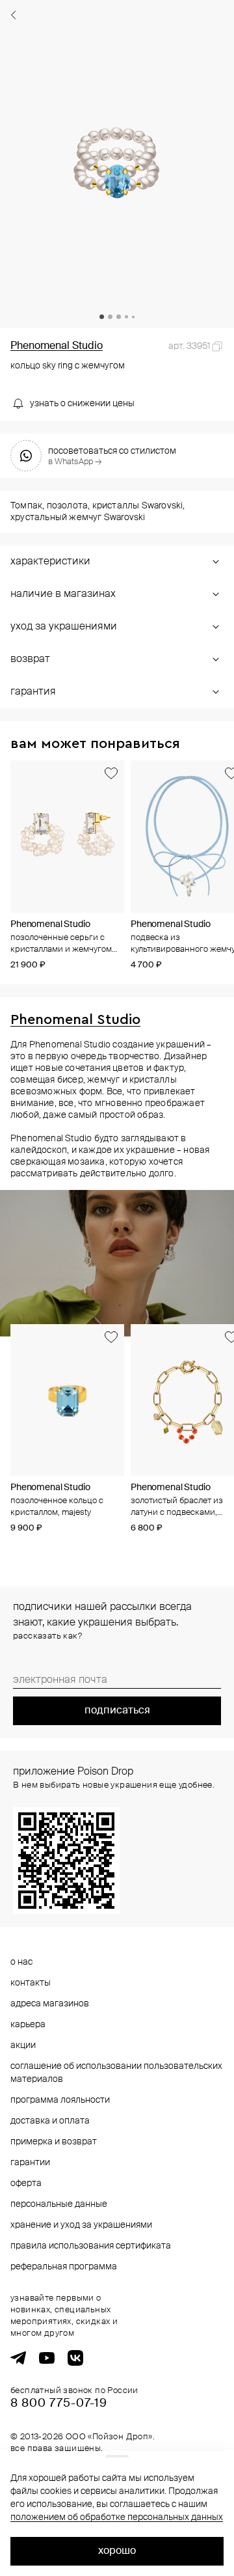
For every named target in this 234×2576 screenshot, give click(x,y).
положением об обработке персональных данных (117, 2517)
